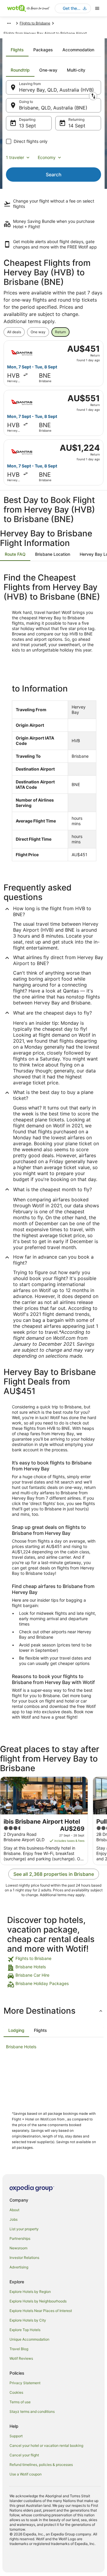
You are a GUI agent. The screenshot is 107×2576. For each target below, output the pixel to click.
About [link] (14, 2210)
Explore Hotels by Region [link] (30, 2292)
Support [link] (16, 2436)
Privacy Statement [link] (25, 2383)
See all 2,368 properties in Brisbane (54, 1874)
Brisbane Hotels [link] (21, 2047)
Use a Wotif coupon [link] (26, 2474)
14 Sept (77, 126)
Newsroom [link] (18, 2248)
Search (54, 175)
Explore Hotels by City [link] (28, 2320)
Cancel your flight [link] (24, 2455)
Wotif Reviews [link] (21, 2358)
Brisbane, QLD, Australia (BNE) (53, 108)
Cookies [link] (16, 2392)
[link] (53, 1959)
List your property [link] (24, 2229)
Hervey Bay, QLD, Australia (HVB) (56, 90)
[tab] (17, 50)
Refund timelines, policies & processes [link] (41, 2465)
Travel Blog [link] (19, 2349)
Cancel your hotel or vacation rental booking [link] (46, 2445)
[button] (53, 2011)
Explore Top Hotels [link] (25, 2330)
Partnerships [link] (20, 2238)
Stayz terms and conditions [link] (32, 2411)
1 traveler (15, 157)
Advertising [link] (19, 2267)
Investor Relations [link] (24, 2258)
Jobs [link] (14, 2219)
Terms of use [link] (20, 2402)
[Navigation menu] (97, 8)
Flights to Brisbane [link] (35, 23)
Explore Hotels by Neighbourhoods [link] (38, 2301)
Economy (47, 157)
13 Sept (27, 126)
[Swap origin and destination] (93, 96)
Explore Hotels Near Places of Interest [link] (41, 2311)
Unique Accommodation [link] (29, 2339)
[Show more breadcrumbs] (9, 23)
